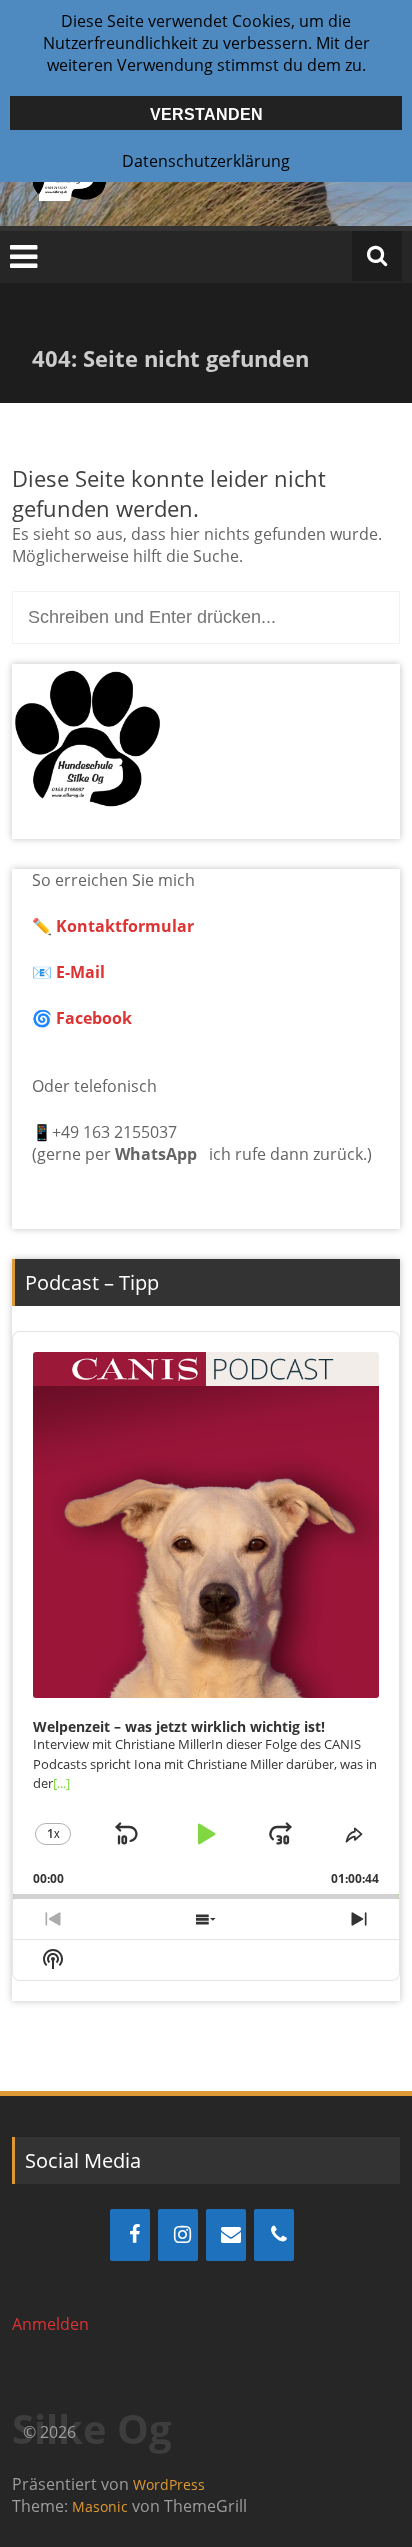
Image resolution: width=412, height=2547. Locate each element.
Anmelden (50, 2324)
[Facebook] (130, 2235)
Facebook (94, 1018)
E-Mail (78, 972)
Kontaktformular (125, 926)
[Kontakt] (226, 2235)
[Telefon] (274, 2235)
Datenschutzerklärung (206, 161)
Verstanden (206, 114)
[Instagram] (178, 2235)
